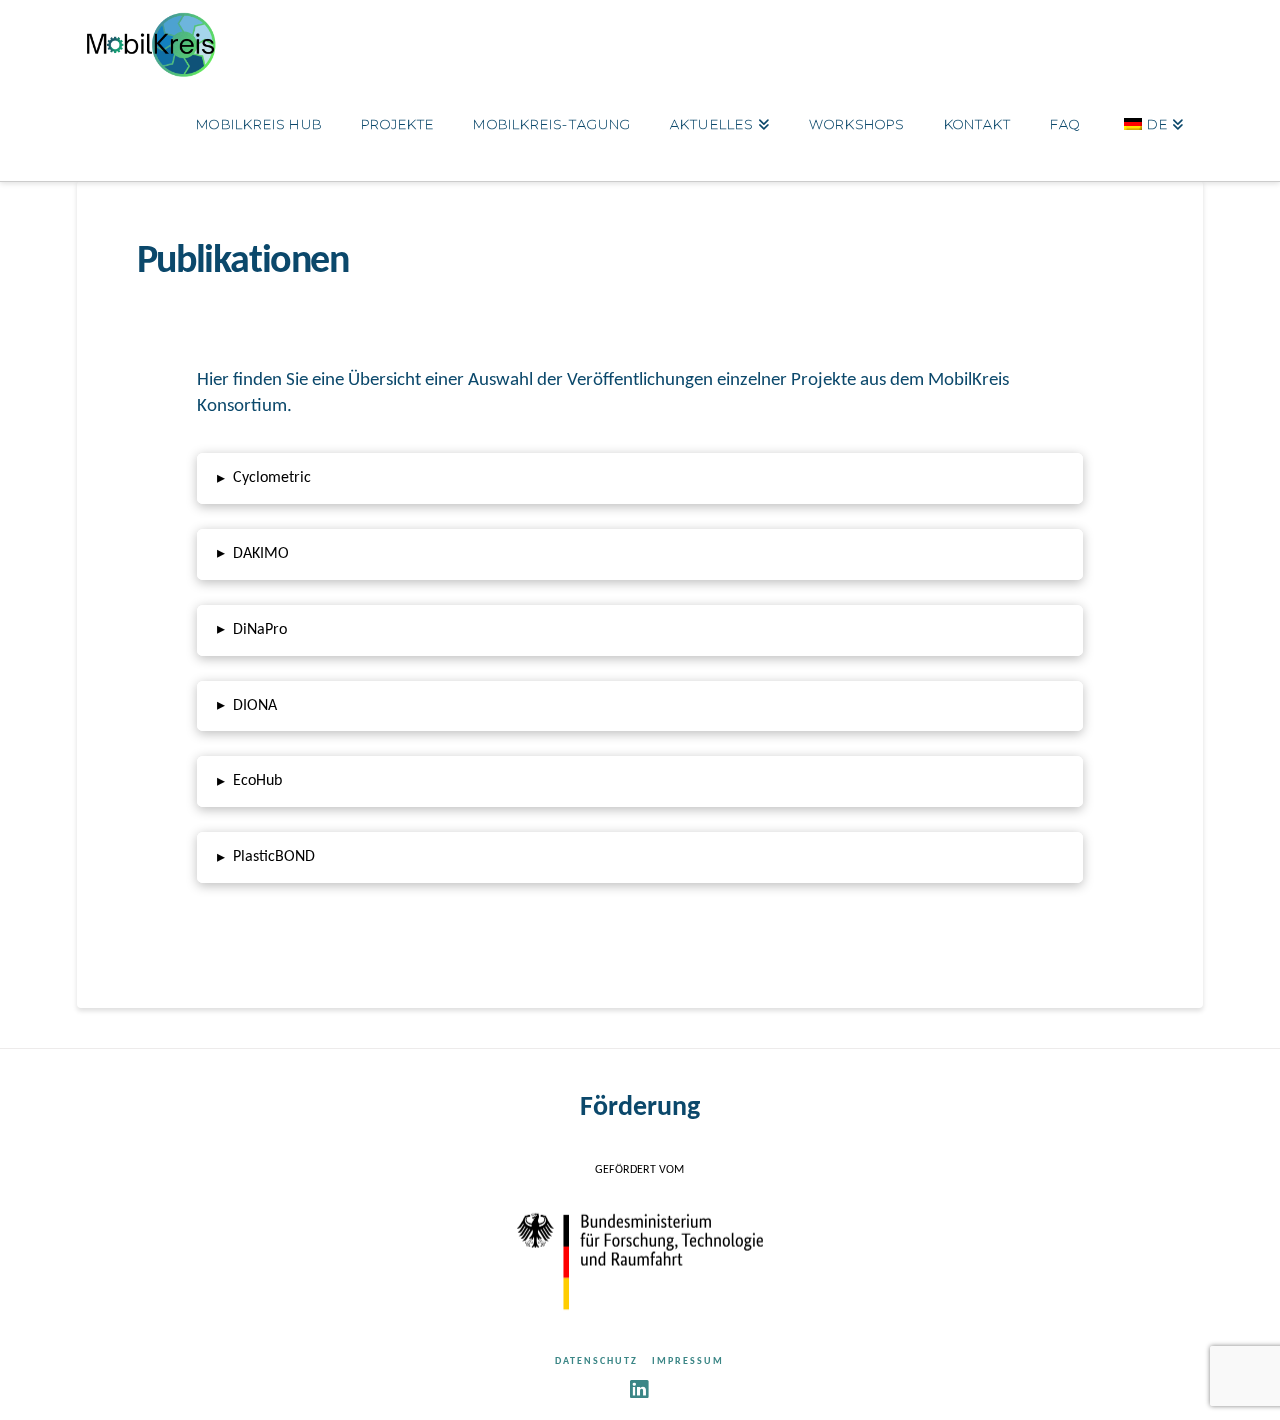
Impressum (688, 1361)
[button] (640, 478)
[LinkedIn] (640, 1389)
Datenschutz (596, 1361)
